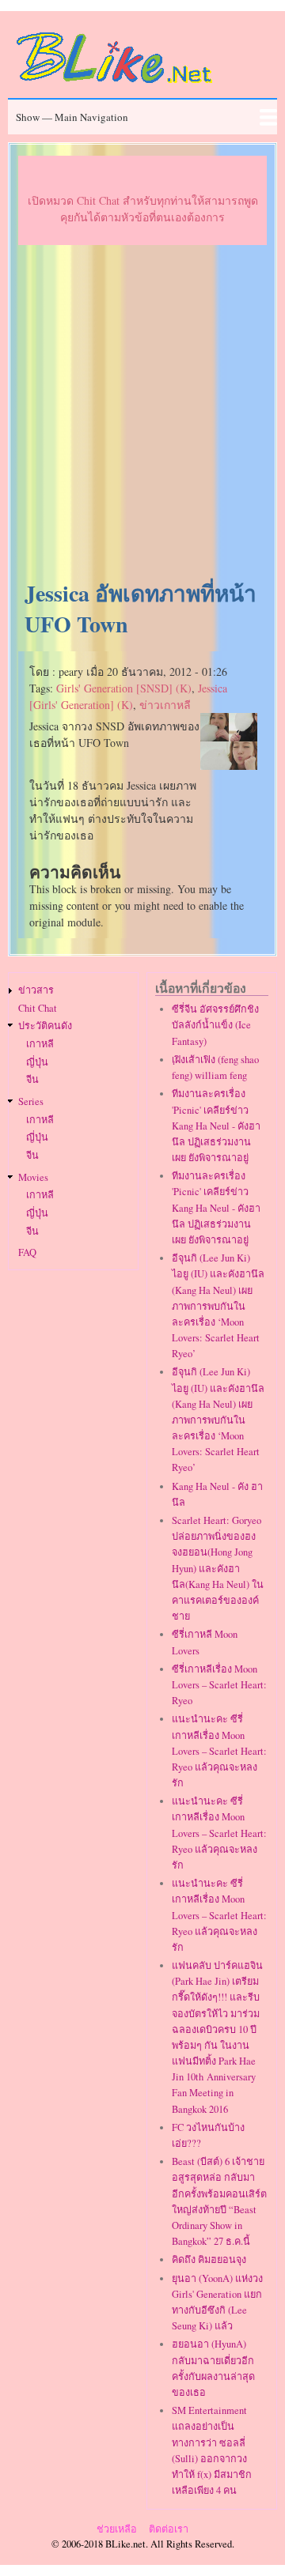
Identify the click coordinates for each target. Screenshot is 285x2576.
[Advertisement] (142, 413)
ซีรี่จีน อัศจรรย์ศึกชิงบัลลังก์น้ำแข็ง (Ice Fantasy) (215, 1025)
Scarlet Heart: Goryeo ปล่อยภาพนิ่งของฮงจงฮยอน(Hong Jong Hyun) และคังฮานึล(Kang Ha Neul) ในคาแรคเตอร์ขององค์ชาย (218, 1568)
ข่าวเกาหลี (165, 705)
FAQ (27, 1252)
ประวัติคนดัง (45, 1026)
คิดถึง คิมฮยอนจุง (209, 2259)
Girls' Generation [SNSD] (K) (124, 688)
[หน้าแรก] (115, 86)
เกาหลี (40, 1044)
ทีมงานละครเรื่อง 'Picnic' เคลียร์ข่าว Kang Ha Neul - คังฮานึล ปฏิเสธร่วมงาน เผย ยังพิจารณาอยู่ (216, 1126)
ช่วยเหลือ (117, 2529)
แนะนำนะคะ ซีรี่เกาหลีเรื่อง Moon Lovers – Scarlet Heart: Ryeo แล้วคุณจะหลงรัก (219, 1751)
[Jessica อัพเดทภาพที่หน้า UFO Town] (229, 766)
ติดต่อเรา (169, 2529)
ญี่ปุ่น (37, 1062)
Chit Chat (38, 1008)
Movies (33, 1177)
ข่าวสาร (36, 990)
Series (31, 1101)
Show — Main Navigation (72, 117)
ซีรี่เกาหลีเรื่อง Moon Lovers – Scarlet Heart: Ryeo (219, 1685)
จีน (32, 1079)
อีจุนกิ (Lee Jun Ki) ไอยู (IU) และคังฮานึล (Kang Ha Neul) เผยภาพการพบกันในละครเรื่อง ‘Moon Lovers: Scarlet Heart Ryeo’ (218, 1306)
